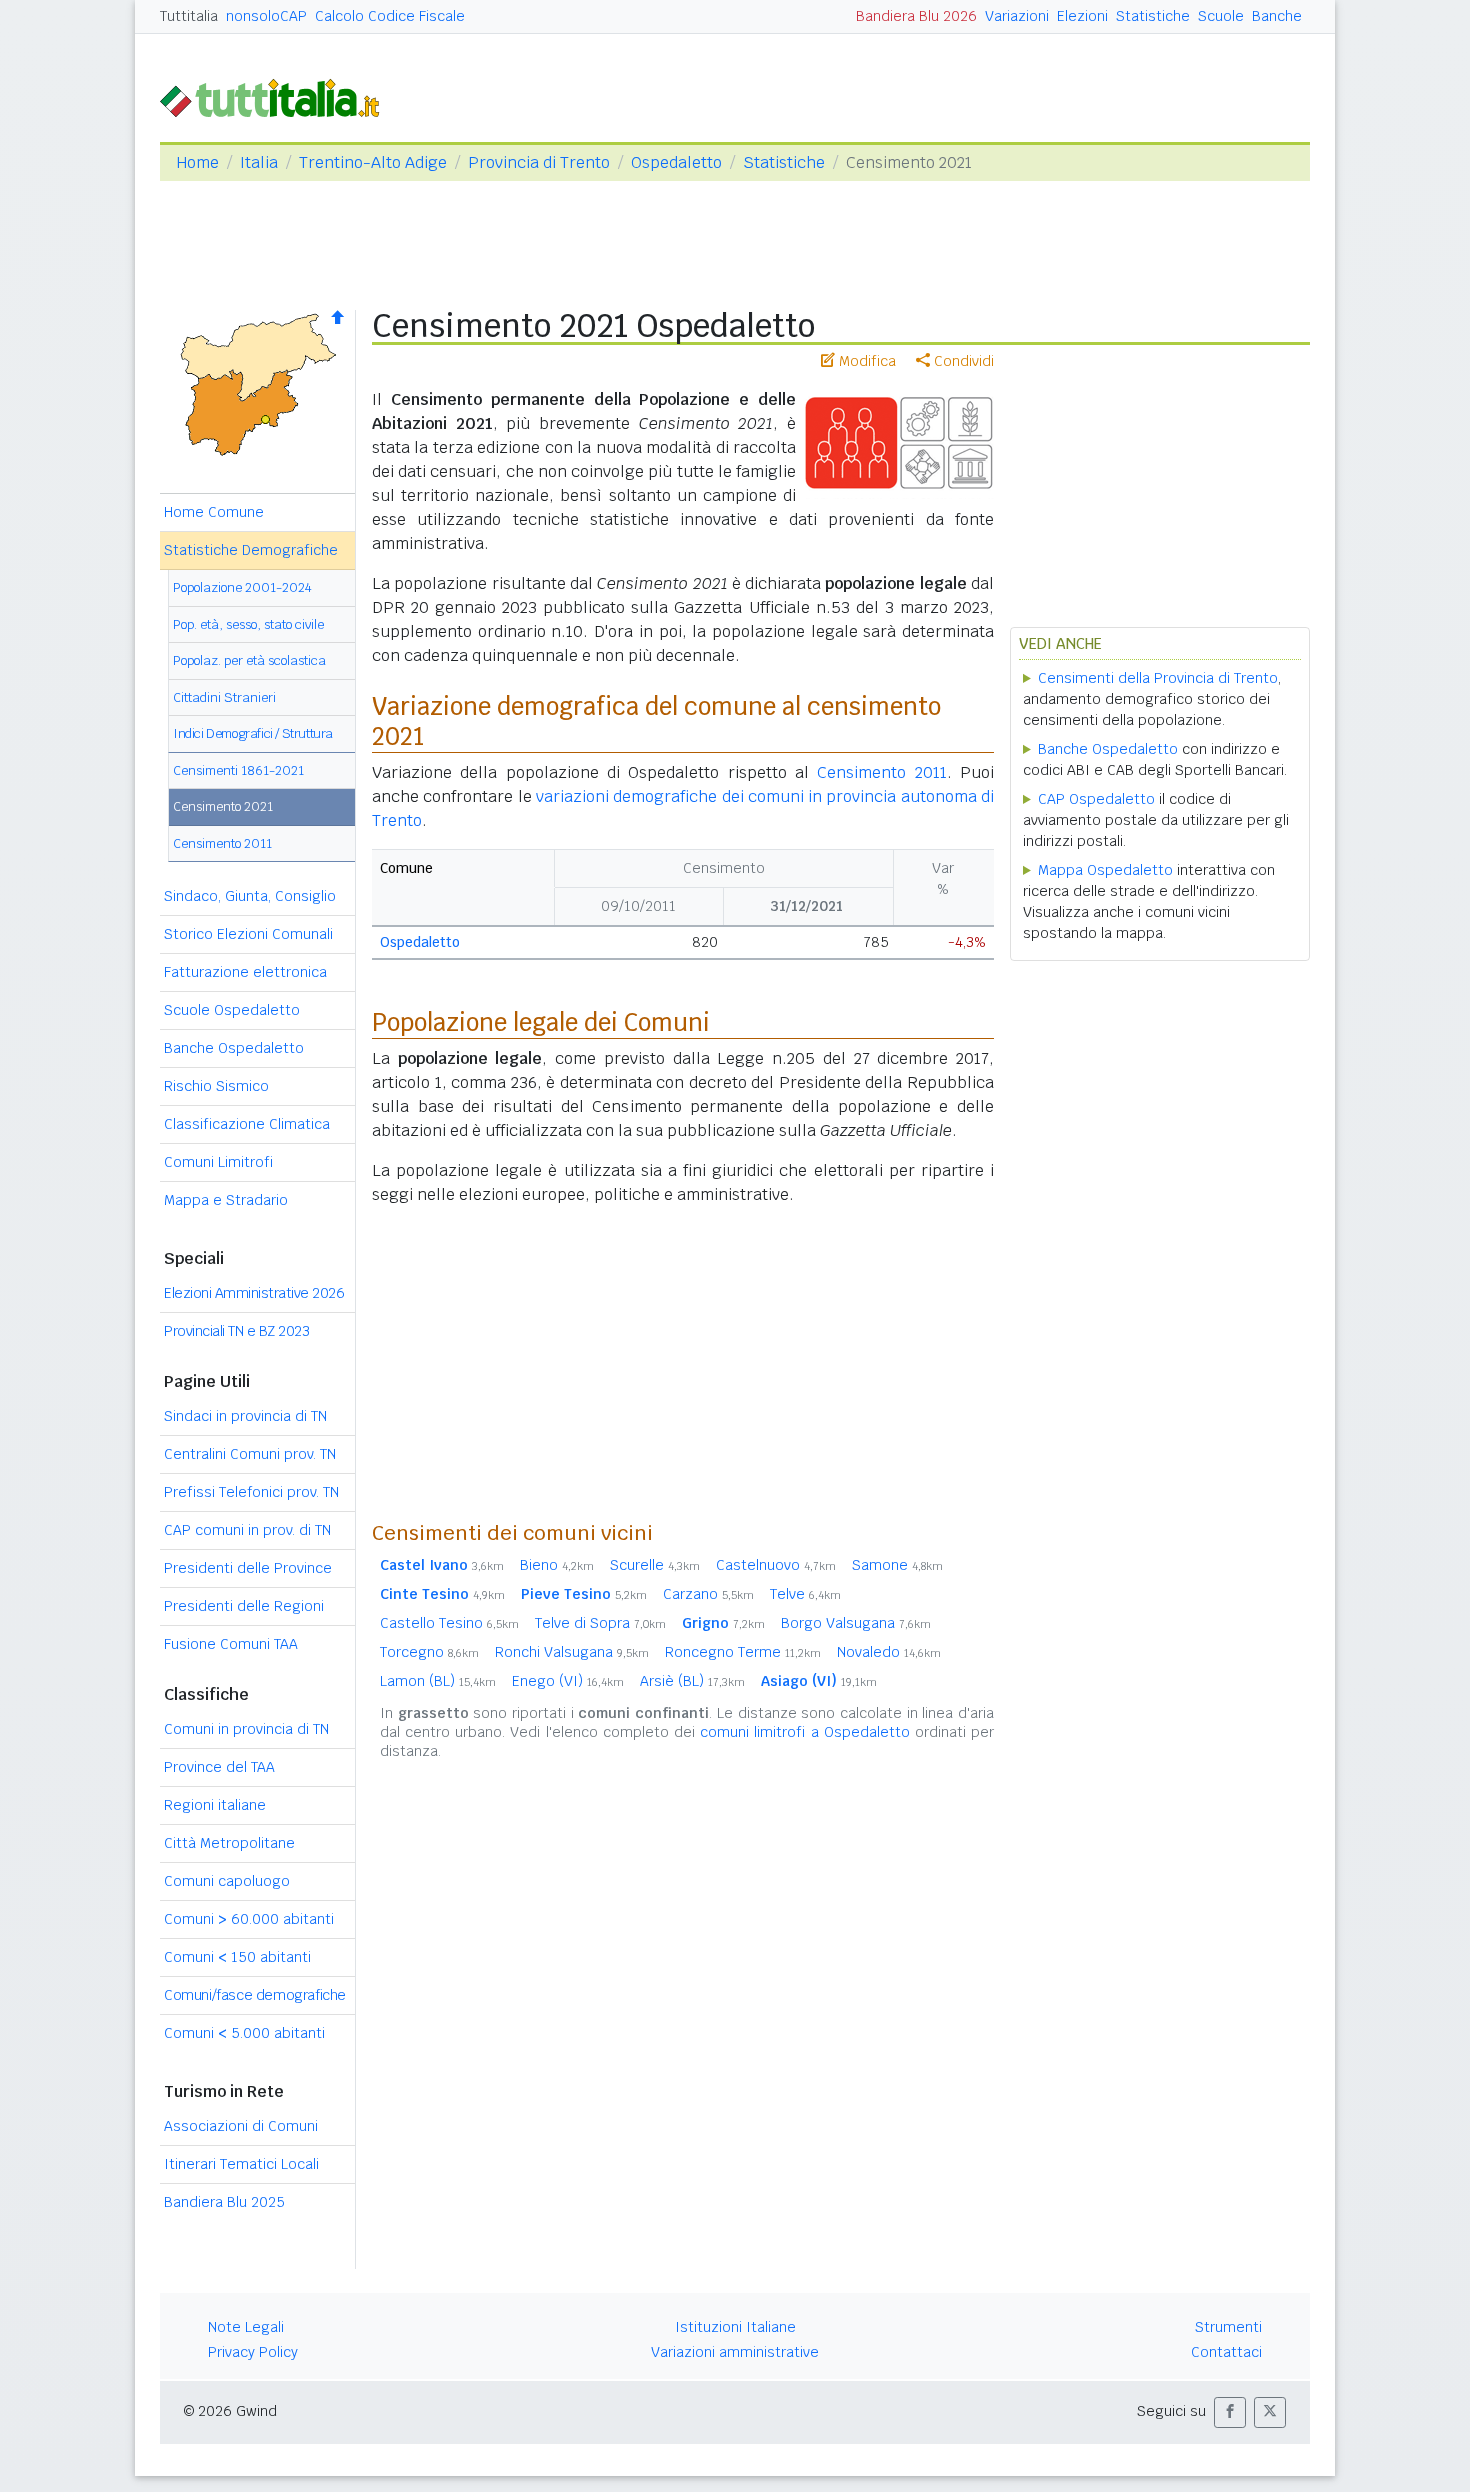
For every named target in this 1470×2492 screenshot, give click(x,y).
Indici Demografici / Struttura (253, 733)
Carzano (708, 1594)
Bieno (557, 1565)
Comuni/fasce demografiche (255, 1995)
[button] (1230, 2412)
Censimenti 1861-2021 (238, 770)
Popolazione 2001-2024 (242, 587)
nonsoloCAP (266, 16)
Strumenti (1228, 2327)
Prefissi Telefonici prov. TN (251, 1492)
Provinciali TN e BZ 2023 (236, 1331)
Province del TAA (219, 1767)
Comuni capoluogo (227, 1881)
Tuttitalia (189, 16)
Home (197, 162)
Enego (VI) (568, 1681)
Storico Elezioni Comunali (248, 934)
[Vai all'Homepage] (278, 96)
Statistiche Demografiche (251, 550)
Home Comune (214, 512)
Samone (897, 1565)
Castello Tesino (449, 1623)
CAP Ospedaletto (1096, 799)
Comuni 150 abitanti (237, 1957)
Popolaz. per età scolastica (249, 660)
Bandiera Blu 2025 (224, 2202)
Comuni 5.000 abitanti (244, 2033)
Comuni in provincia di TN (246, 1729)
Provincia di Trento (539, 162)
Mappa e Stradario (226, 1200)
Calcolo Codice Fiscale (390, 16)
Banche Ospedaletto (234, 1048)
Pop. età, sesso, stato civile (248, 624)
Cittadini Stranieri (224, 697)
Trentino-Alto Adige (373, 162)
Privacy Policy (253, 2352)
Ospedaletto (676, 162)
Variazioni (1017, 16)
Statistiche (1153, 16)
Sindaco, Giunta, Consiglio (250, 896)
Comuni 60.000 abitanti (249, 1919)
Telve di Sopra (600, 1623)
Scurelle (655, 1565)
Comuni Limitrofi (218, 1162)
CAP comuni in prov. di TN (247, 1530)
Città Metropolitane (229, 1843)
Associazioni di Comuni (241, 2126)
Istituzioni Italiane (735, 2327)
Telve (805, 1594)
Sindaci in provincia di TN (245, 1416)
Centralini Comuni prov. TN (250, 1454)
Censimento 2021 (223, 806)
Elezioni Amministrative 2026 (254, 1293)
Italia (259, 162)
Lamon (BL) (438, 1681)
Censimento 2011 (222, 843)
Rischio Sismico (216, 1086)
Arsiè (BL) (692, 1681)
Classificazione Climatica (247, 1124)
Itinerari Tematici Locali (241, 2164)
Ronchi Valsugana (572, 1652)
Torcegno (429, 1652)
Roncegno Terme (743, 1652)
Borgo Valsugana (856, 1623)
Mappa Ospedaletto (1105, 870)
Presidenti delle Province (248, 1568)
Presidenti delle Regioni (244, 1606)
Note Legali (246, 2327)
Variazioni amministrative (735, 2352)
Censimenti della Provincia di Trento (1158, 678)
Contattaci (1226, 2352)
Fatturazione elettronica (245, 972)
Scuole (1221, 16)
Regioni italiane (215, 1805)
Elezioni (1082, 16)
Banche (1277, 16)
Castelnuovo (776, 1565)
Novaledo (889, 1652)
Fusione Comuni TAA (231, 1644)
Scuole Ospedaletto (232, 1010)
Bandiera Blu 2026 (916, 16)
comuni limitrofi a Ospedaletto (805, 1732)
